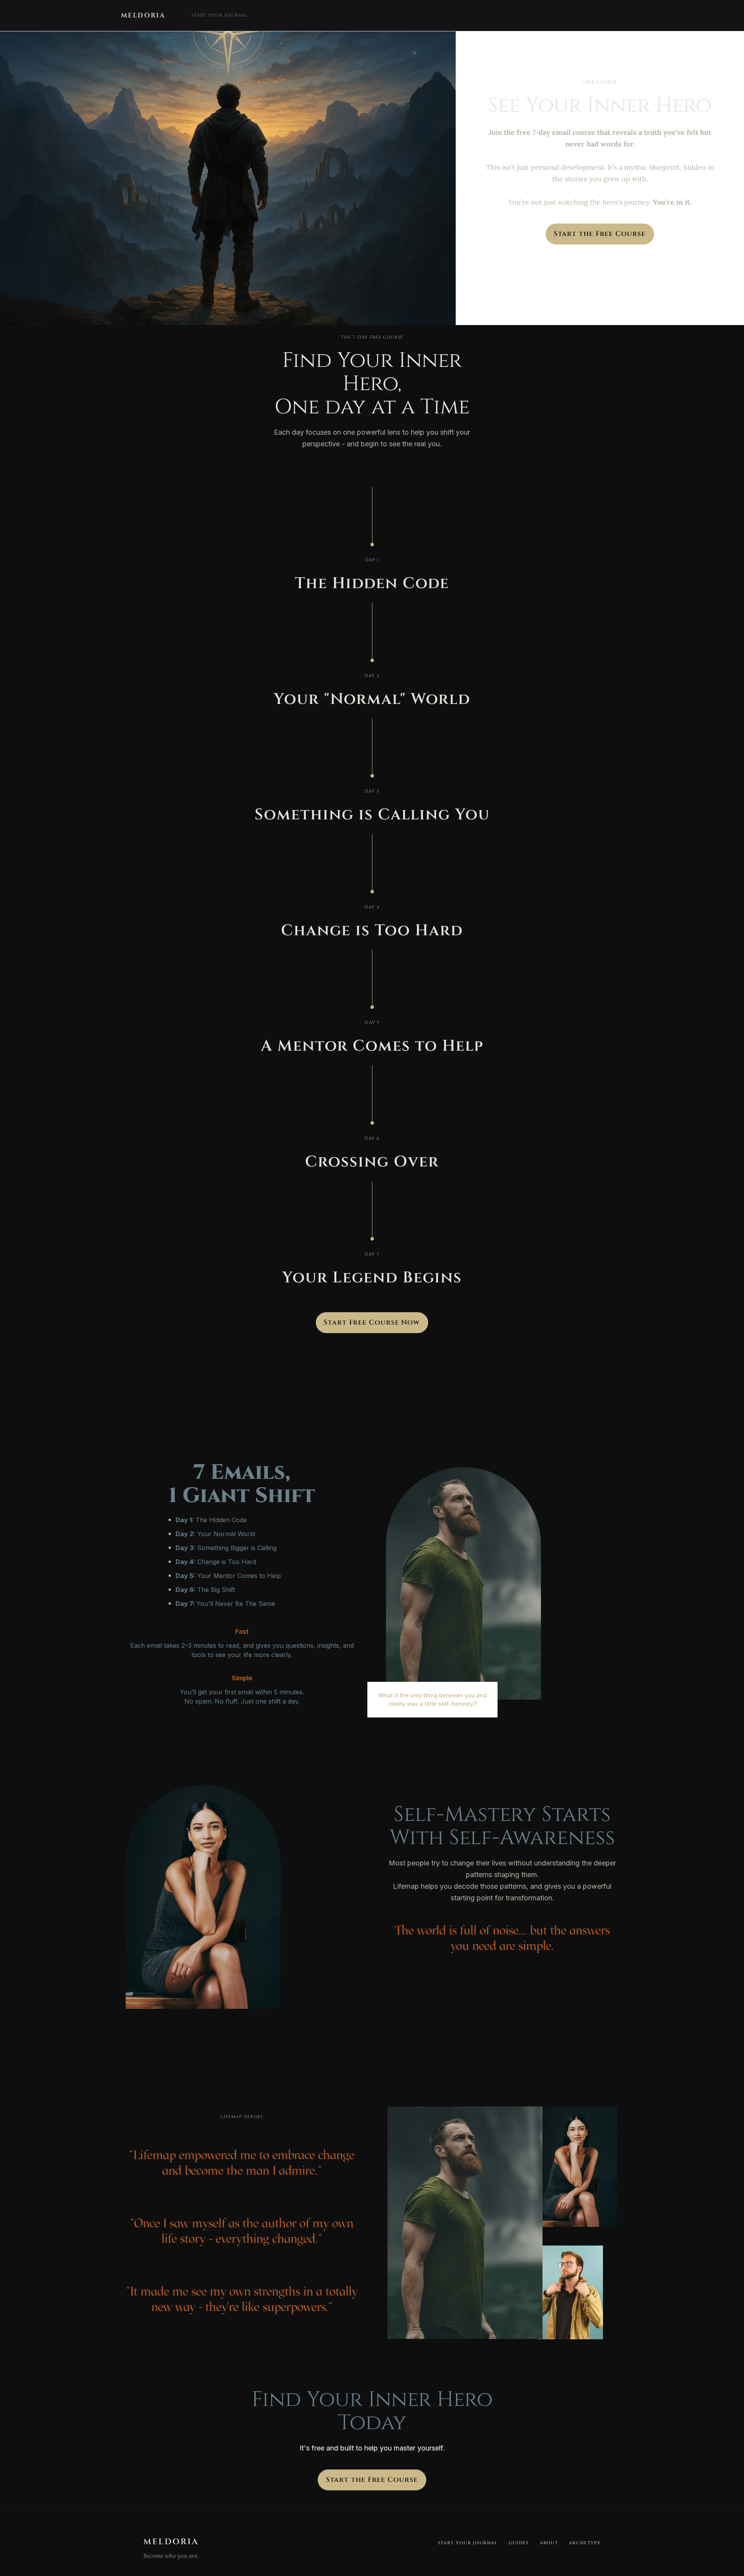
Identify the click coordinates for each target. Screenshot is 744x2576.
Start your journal (220, 15)
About (549, 2543)
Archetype (585, 2543)
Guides (519, 2543)
